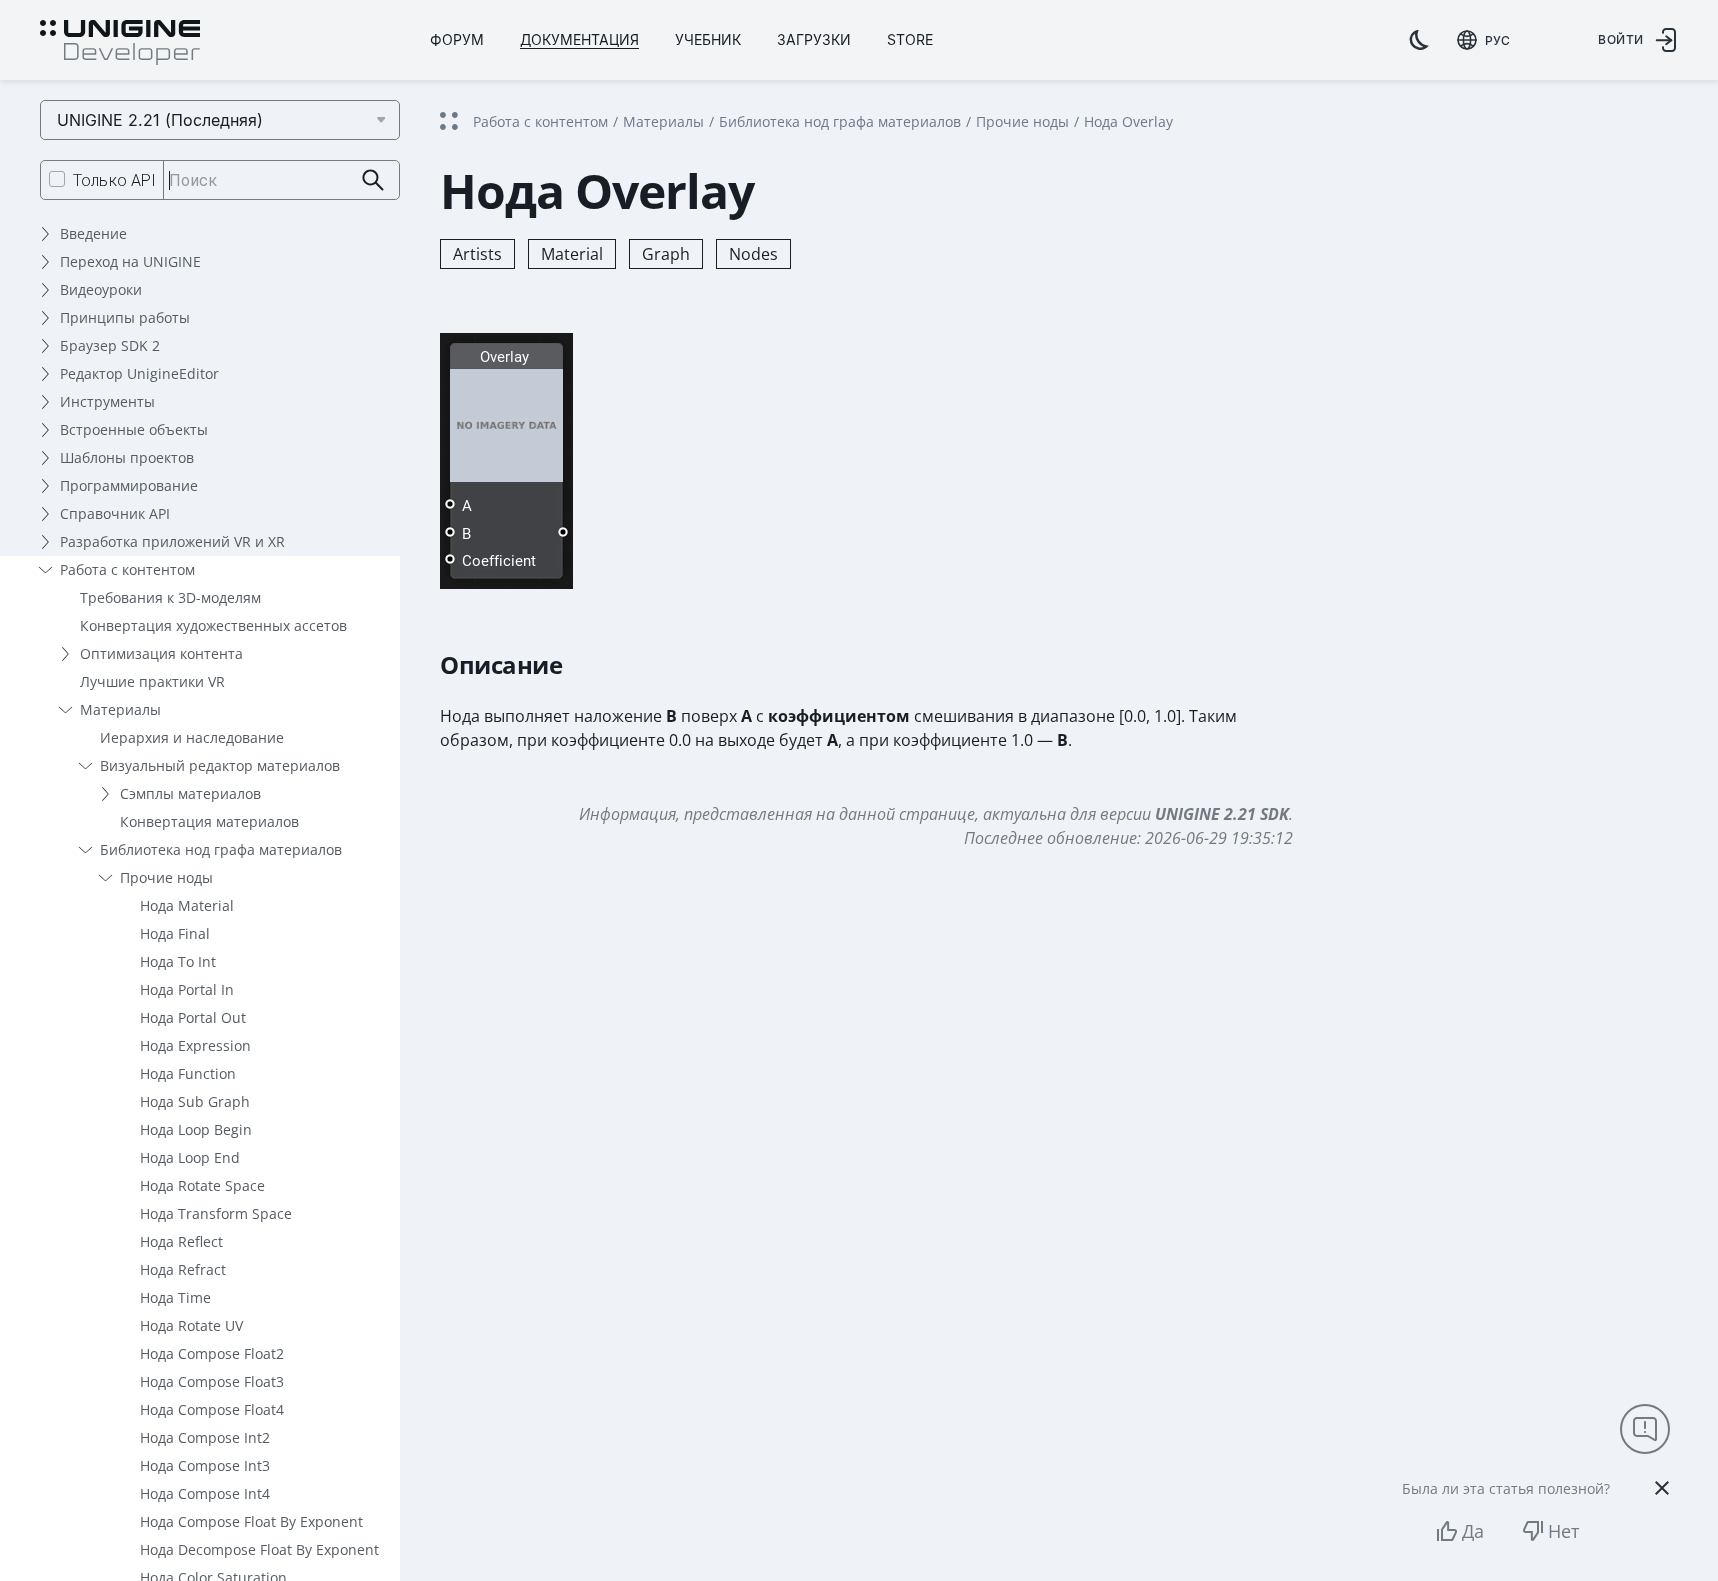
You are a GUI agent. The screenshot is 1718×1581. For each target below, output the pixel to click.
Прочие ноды (166, 877)
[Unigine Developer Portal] (120, 43)
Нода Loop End (190, 1157)
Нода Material (187, 905)
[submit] (373, 180)
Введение (93, 233)
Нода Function (188, 1073)
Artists (477, 254)
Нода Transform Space (216, 1213)
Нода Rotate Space (202, 1185)
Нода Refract (183, 1269)
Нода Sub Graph (195, 1101)
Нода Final (175, 933)
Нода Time (175, 1297)
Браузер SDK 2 (110, 345)
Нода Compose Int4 (205, 1493)
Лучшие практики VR (152, 681)
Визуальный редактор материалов (220, 765)
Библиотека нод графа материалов (221, 849)
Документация (579, 39)
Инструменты (107, 401)
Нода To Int (178, 961)
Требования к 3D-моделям (170, 597)
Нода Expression (195, 1045)
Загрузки (814, 39)
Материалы (120, 709)
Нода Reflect (181, 1241)
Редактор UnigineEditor (139, 373)
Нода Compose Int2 (205, 1437)
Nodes (753, 254)
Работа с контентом (127, 569)
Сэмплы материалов (190, 793)
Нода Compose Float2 (212, 1353)
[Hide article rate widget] (1662, 1488)
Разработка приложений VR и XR (172, 541)
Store (910, 39)
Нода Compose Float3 (212, 1381)
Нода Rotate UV (191, 1325)
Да (1473, 1531)
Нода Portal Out (193, 1017)
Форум (457, 39)
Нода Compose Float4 (212, 1409)
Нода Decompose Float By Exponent (259, 1549)
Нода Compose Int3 (205, 1465)
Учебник (708, 39)
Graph (666, 254)
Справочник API (115, 513)
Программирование (129, 485)
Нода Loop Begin (196, 1129)
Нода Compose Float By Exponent (251, 1521)
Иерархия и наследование (192, 737)
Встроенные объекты (134, 429)
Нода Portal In (187, 989)
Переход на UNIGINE (130, 261)
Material (572, 254)
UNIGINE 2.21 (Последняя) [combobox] (160, 120)
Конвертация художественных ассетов (213, 625)
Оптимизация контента (161, 653)
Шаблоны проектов (127, 457)
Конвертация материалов (209, 821)
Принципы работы (125, 317)
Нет (1563, 1531)
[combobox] (1483, 40)
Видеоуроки (101, 289)
